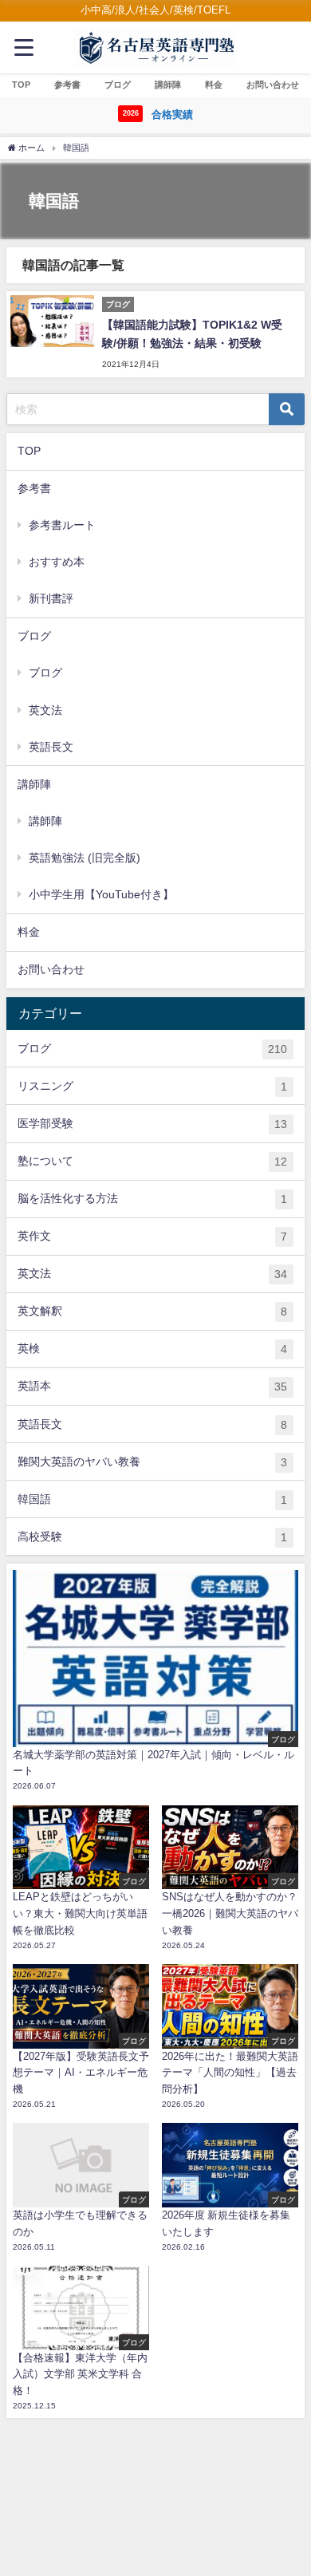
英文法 (45, 710)
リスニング (152, 1086)
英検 (152, 1349)
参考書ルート (62, 525)
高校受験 (152, 1537)
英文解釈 (152, 1311)
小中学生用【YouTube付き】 (101, 894)
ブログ (45, 673)
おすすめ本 (57, 562)
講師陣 (45, 821)
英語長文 (51, 747)
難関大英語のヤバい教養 (152, 1462)
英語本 (152, 1386)
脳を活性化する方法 (152, 1199)
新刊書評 (51, 598)
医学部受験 (152, 1124)
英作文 (152, 1236)
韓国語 (152, 1499)
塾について (152, 1161)
